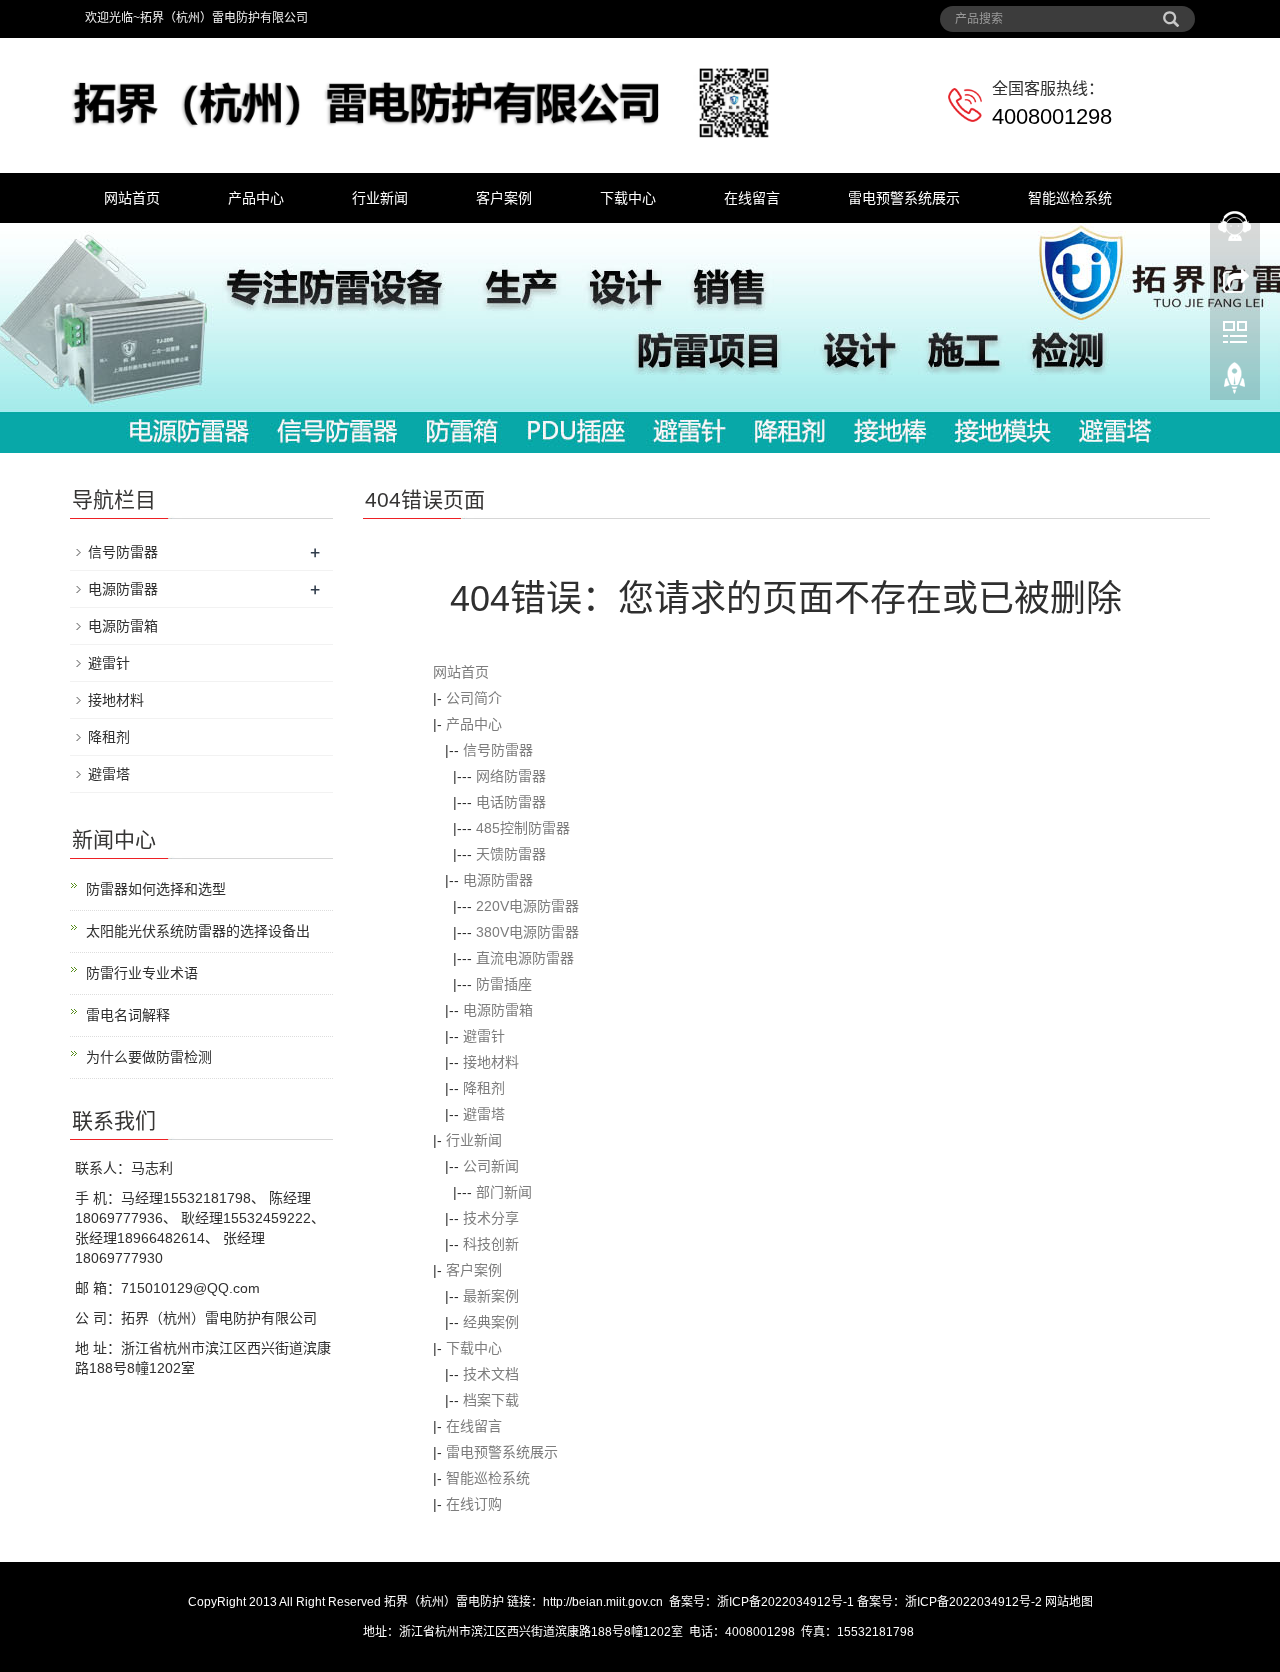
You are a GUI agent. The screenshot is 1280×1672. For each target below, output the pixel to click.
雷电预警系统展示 (904, 198)
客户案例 (504, 198)
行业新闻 (380, 198)
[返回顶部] (1235, 383)
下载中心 (628, 198)
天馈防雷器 (511, 854)
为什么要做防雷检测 (149, 1057)
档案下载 (491, 1400)
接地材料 (491, 1062)
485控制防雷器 (523, 828)
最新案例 (491, 1296)
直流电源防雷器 (525, 958)
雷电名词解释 (128, 1015)
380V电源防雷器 (527, 932)
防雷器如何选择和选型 (156, 889)
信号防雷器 (498, 750)
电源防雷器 (498, 880)
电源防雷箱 (498, 1010)
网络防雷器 (511, 776)
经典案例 (491, 1322)
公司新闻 (491, 1166)
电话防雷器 (511, 802)
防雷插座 (504, 984)
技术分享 (491, 1218)
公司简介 (474, 698)
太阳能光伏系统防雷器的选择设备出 (198, 931)
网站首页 (132, 198)
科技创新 (491, 1244)
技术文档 (491, 1374)
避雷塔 (484, 1114)
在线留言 (752, 198)
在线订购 (474, 1504)
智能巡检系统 (1070, 198)
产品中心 (256, 198)
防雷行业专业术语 (142, 973)
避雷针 (484, 1036)
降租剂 (484, 1088)
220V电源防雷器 (527, 906)
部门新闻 (504, 1192)
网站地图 (1069, 1602)
